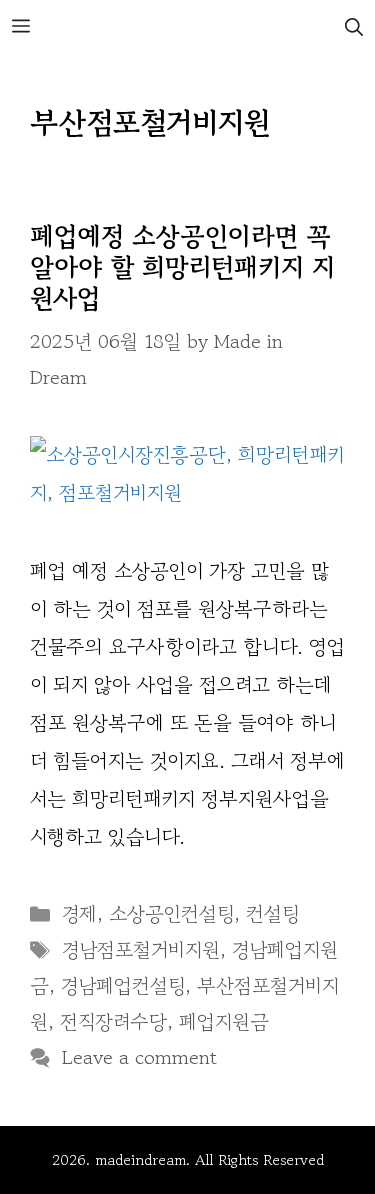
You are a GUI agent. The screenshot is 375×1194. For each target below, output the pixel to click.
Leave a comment (139, 1057)
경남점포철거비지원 (141, 949)
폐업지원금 (224, 1021)
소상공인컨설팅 (171, 913)
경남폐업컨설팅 (123, 985)
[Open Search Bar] (354, 27)
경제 (79, 913)
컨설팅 (272, 913)
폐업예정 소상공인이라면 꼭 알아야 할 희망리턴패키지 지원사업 (182, 266)
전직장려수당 (113, 1021)
